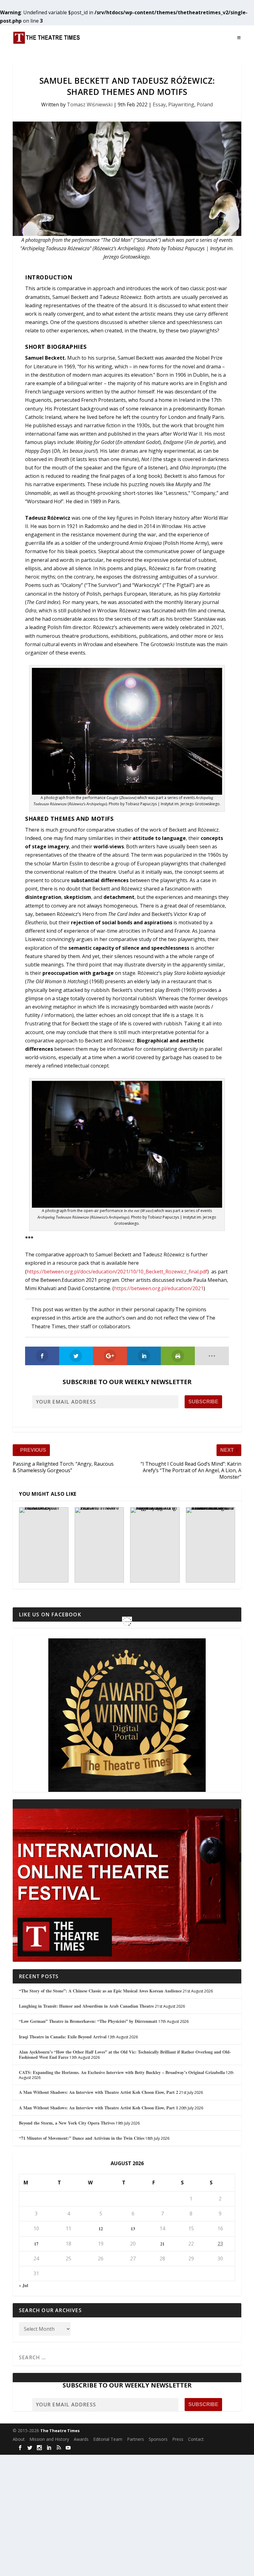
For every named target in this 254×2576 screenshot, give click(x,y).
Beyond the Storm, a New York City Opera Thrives (67, 2123)
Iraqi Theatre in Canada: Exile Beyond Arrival (63, 2037)
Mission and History (49, 2439)
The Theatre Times (60, 2431)
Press (178, 2439)
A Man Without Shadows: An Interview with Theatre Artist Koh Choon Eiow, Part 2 (99, 2092)
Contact (196, 2439)
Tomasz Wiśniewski (90, 104)
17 (36, 2244)
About (19, 2439)
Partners (136, 2439)
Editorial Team (108, 2439)
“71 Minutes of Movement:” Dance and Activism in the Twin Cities (82, 2138)
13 (133, 2229)
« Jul (24, 2285)
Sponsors (158, 2439)
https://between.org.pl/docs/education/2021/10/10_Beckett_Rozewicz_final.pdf (117, 1272)
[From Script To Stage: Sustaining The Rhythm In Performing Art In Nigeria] (155, 1545)
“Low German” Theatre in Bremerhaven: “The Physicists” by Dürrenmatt (88, 2021)
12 (101, 2229)
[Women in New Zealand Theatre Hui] (99, 1545)
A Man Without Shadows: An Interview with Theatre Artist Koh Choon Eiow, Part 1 (99, 2108)
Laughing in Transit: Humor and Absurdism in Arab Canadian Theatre (86, 2006)
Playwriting (181, 104)
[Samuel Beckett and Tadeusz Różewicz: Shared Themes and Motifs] (127, 179)
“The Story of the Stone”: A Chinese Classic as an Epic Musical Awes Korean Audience (100, 1991)
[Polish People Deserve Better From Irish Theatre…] (44, 1545)
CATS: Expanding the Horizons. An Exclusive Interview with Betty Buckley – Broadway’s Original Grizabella (122, 2072)
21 (162, 2244)
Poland (205, 104)
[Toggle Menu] (239, 38)
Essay (159, 104)
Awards (81, 2439)
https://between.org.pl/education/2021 (159, 1288)
